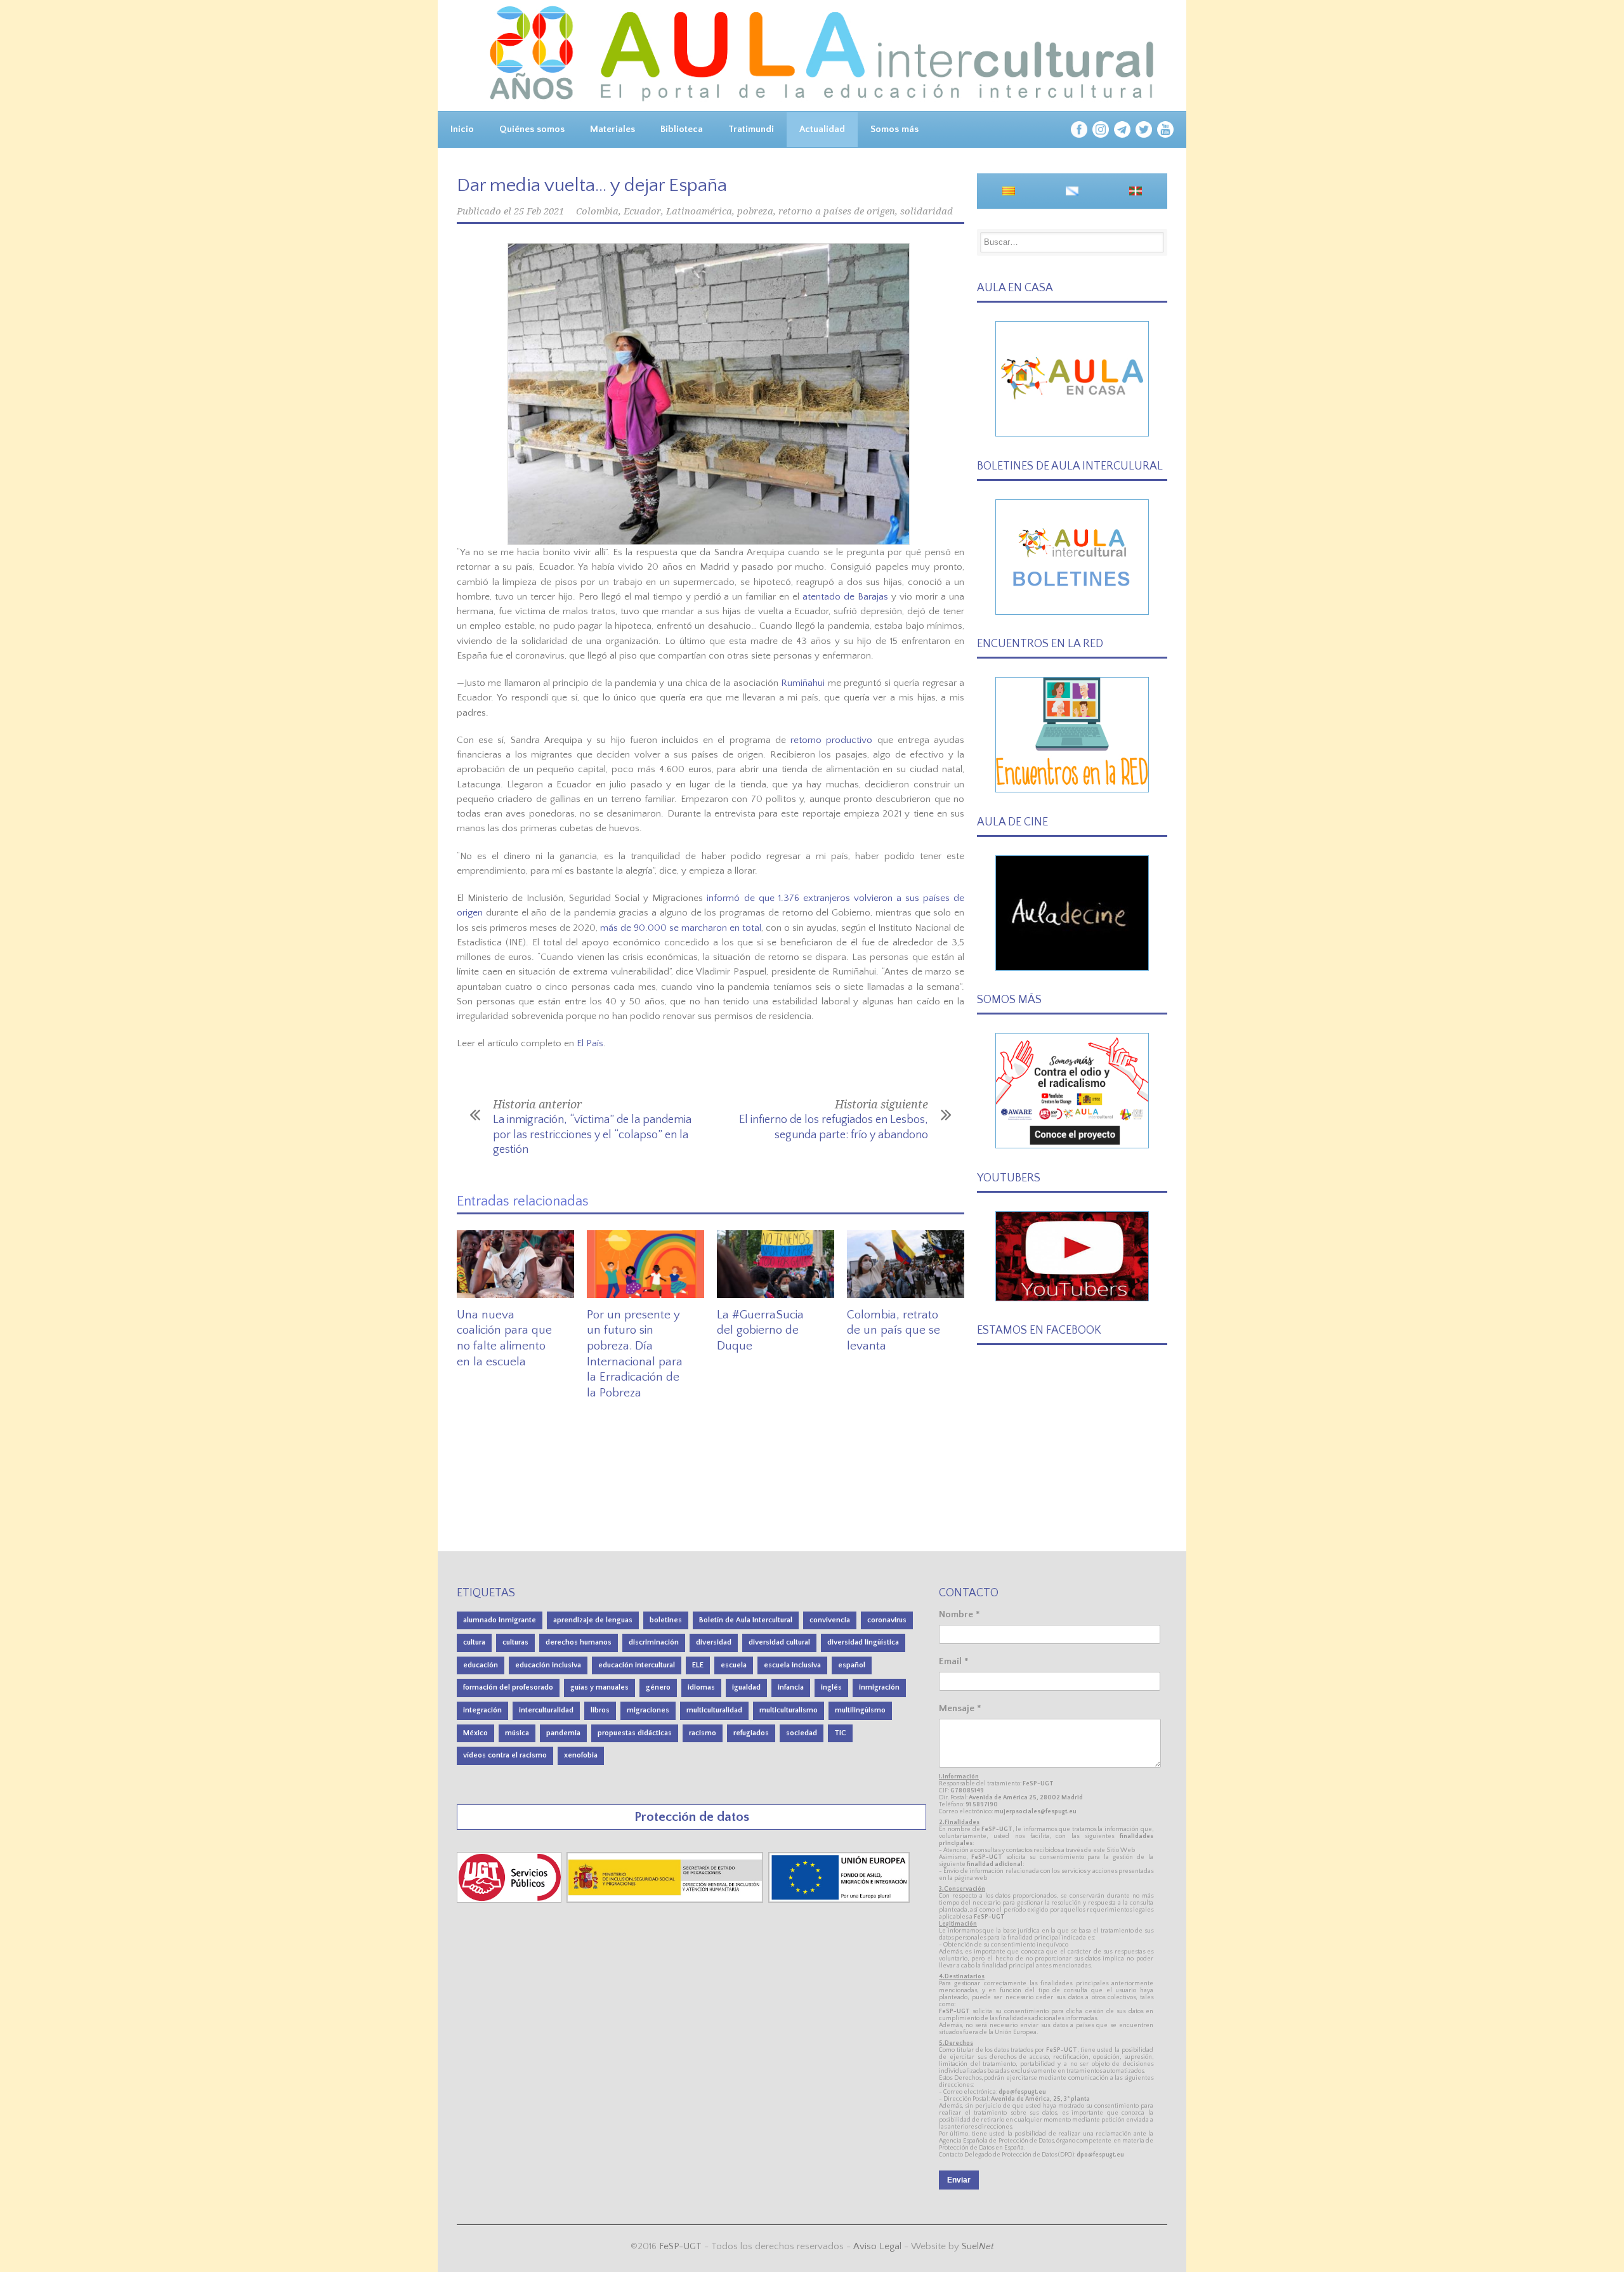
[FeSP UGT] (510, 1900)
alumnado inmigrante (500, 1620)
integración (482, 1710)
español (852, 1665)
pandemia (563, 1733)
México (475, 1733)
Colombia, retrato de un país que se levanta (894, 1330)
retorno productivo (831, 740)
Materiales (612, 129)
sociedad (802, 1733)
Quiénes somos (532, 129)
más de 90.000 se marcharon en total (681, 928)
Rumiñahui (803, 683)
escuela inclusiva (792, 1665)
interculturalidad (546, 1710)
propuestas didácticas (635, 1733)
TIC (840, 1733)
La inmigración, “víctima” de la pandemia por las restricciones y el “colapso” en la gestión (592, 1135)
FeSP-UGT (680, 2246)
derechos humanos (579, 1642)
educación (481, 1665)
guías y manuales (599, 1687)
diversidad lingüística (863, 1642)
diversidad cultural (779, 1642)
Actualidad (822, 129)
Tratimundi (751, 129)
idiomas (701, 1687)
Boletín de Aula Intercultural (746, 1620)
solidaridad (927, 211)
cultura (474, 1642)
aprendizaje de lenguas (593, 1620)
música (517, 1733)
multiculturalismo (789, 1710)
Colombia (597, 211)
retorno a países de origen (837, 211)
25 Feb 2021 (539, 211)
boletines (666, 1620)
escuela (734, 1665)
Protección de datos (692, 1817)
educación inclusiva (548, 1665)
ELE (698, 1665)
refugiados (751, 1733)
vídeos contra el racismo (505, 1755)
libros (600, 1710)
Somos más (894, 129)
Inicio (462, 129)
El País (590, 1043)
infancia (791, 1687)
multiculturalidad (714, 1710)
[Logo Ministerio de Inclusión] (666, 1900)
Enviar (959, 2180)
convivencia (830, 1620)
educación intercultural (637, 1665)
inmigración (879, 1687)
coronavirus (887, 1620)
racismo (703, 1733)
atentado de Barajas (845, 597)
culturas (515, 1642)
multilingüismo (860, 1710)
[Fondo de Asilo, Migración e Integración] (839, 1900)
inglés (831, 1687)
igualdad (746, 1687)
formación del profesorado (508, 1687)
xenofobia (581, 1755)
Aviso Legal (877, 2246)
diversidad (714, 1642)
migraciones (648, 1710)
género (658, 1687)
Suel (978, 2246)
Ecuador (642, 211)
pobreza (755, 211)
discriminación (654, 1642)
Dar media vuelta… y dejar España (592, 186)
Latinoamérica (699, 211)
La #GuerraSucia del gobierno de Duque (760, 1330)
